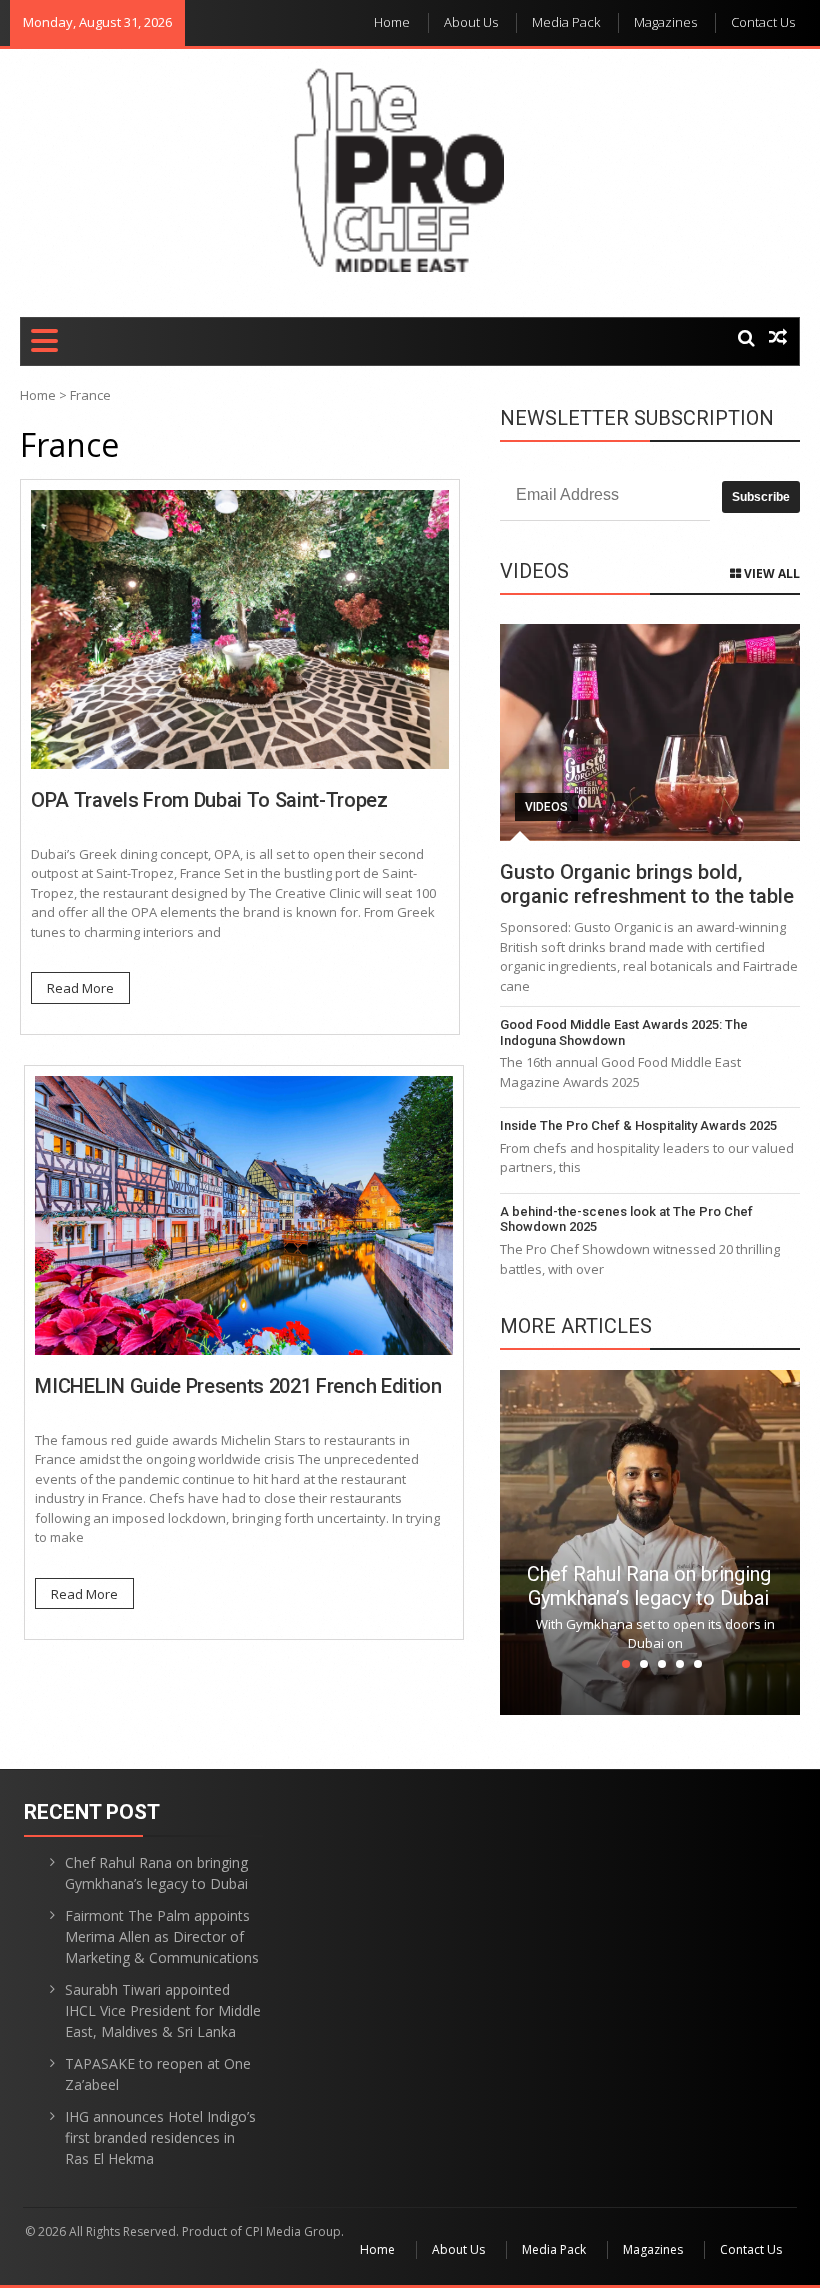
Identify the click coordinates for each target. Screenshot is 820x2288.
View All (770, 573)
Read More (80, 988)
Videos (546, 807)
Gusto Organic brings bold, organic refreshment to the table (647, 884)
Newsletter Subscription (637, 418)
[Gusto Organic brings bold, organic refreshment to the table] (650, 732)
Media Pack (566, 22)
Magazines (665, 22)
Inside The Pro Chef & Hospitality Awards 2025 (638, 1125)
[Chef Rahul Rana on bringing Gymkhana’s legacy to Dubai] (650, 1541)
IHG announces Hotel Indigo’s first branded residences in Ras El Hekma (160, 2137)
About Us (471, 22)
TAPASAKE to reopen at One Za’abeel (158, 2074)
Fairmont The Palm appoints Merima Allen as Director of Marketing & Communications (162, 1936)
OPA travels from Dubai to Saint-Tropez (209, 800)
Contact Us (763, 22)
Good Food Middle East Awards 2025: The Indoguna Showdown (624, 1032)
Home (392, 22)
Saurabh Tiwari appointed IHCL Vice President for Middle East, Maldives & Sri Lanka (163, 2010)
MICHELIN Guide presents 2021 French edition (238, 1386)
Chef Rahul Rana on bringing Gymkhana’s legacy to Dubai (649, 1586)
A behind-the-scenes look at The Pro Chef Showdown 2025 (626, 1219)
